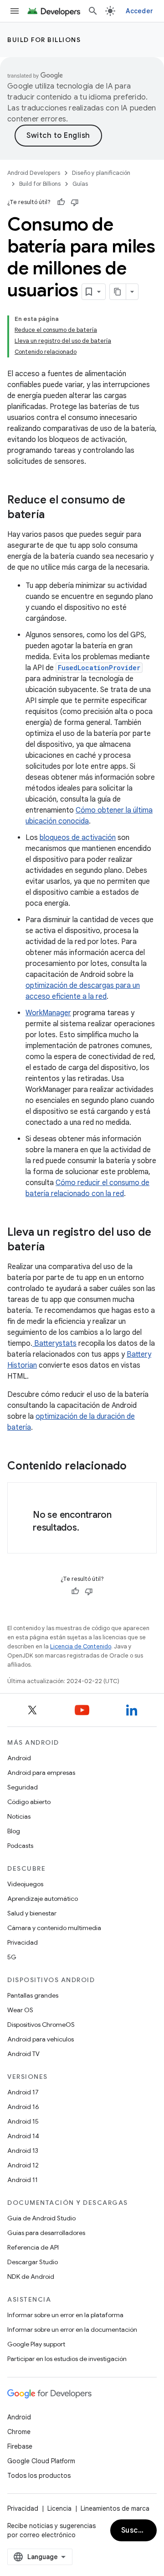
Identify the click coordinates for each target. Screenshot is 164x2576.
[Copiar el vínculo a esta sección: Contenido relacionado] (136, 1467)
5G (12, 1957)
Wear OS (20, 2010)
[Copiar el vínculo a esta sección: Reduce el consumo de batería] (54, 515)
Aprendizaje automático (43, 1899)
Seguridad (23, 1787)
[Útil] (61, 202)
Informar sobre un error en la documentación (72, 2329)
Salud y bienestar (32, 1913)
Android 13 (23, 2151)
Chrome (19, 2432)
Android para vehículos (41, 2039)
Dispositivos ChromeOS (41, 2025)
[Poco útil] (75, 202)
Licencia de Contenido (81, 1646)
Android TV (23, 2054)
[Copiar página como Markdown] (118, 292)
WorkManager (48, 1013)
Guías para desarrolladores (46, 2233)
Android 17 (23, 2092)
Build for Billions (44, 40)
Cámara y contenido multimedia (54, 1928)
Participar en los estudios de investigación (67, 2359)
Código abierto (29, 1802)
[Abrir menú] (15, 11)
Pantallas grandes (33, 1995)
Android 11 (23, 2180)
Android (19, 1758)
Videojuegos (25, 1884)
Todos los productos (39, 2476)
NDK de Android (31, 2277)
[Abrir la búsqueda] (93, 11)
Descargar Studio (33, 2262)
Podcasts (20, 1846)
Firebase (20, 2446)
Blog (14, 1831)
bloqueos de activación (78, 838)
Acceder (139, 11)
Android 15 (23, 2121)
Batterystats (54, 1343)
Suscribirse (139, 2530)
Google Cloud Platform (41, 2461)
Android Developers (34, 173)
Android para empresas (41, 1773)
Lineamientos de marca (115, 2508)
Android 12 (23, 2165)
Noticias (19, 1816)
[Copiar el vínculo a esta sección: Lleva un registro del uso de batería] (54, 1248)
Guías (80, 184)
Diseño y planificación (101, 173)
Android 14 (23, 2136)
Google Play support (36, 2344)
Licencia (59, 2508)
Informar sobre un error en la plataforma (65, 2315)
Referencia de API (33, 2247)
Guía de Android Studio (41, 2218)
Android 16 (23, 2107)
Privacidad (23, 1942)
